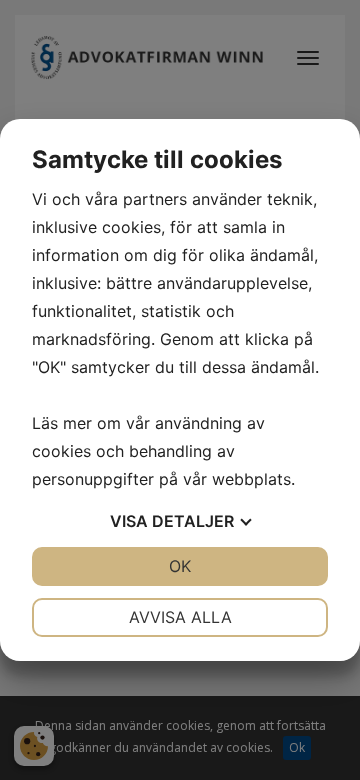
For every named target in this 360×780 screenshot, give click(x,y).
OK (180, 566)
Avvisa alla (180, 617)
